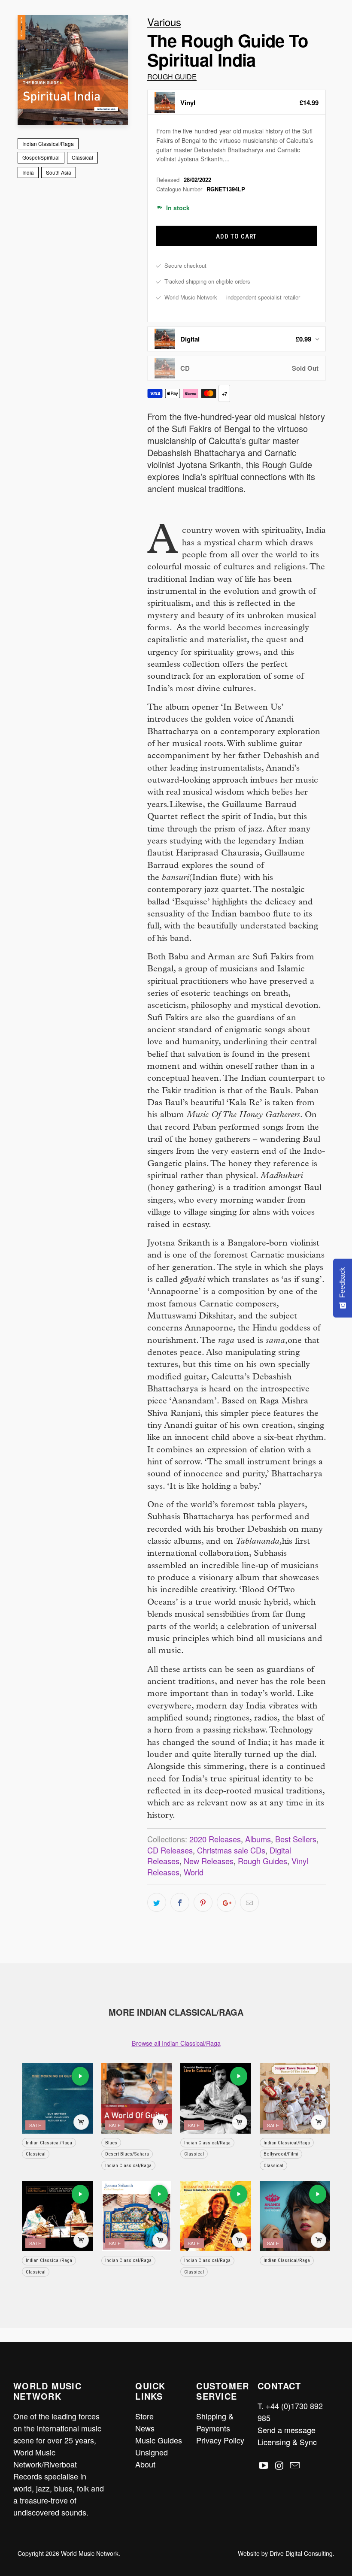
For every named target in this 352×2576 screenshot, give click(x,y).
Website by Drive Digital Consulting (285, 2553)
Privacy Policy (220, 2440)
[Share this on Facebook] (180, 1902)
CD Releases (170, 1850)
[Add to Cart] (81, 2122)
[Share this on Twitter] (157, 1902)
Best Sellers (296, 1839)
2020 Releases (215, 1839)
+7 (225, 394)
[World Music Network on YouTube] (264, 2466)
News (145, 2428)
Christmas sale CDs (231, 1850)
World (194, 1872)
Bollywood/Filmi (281, 2154)
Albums (258, 1839)
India (28, 172)
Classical (82, 157)
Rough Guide (172, 77)
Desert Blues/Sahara (127, 2154)
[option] (237, 102)
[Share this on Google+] (226, 1902)
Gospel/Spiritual (41, 157)
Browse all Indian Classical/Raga (176, 2043)
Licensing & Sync (287, 2442)
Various (164, 22)
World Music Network (90, 2553)
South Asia (59, 172)
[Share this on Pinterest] (203, 1902)
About (145, 2464)
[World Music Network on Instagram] (279, 2466)
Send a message (287, 2430)
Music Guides (159, 2440)
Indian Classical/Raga (48, 144)
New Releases (209, 1861)
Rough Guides (262, 1861)
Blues (111, 2143)
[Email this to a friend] (249, 1902)
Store (144, 2416)
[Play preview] (80, 2076)
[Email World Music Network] (295, 2466)
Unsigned (152, 2452)
